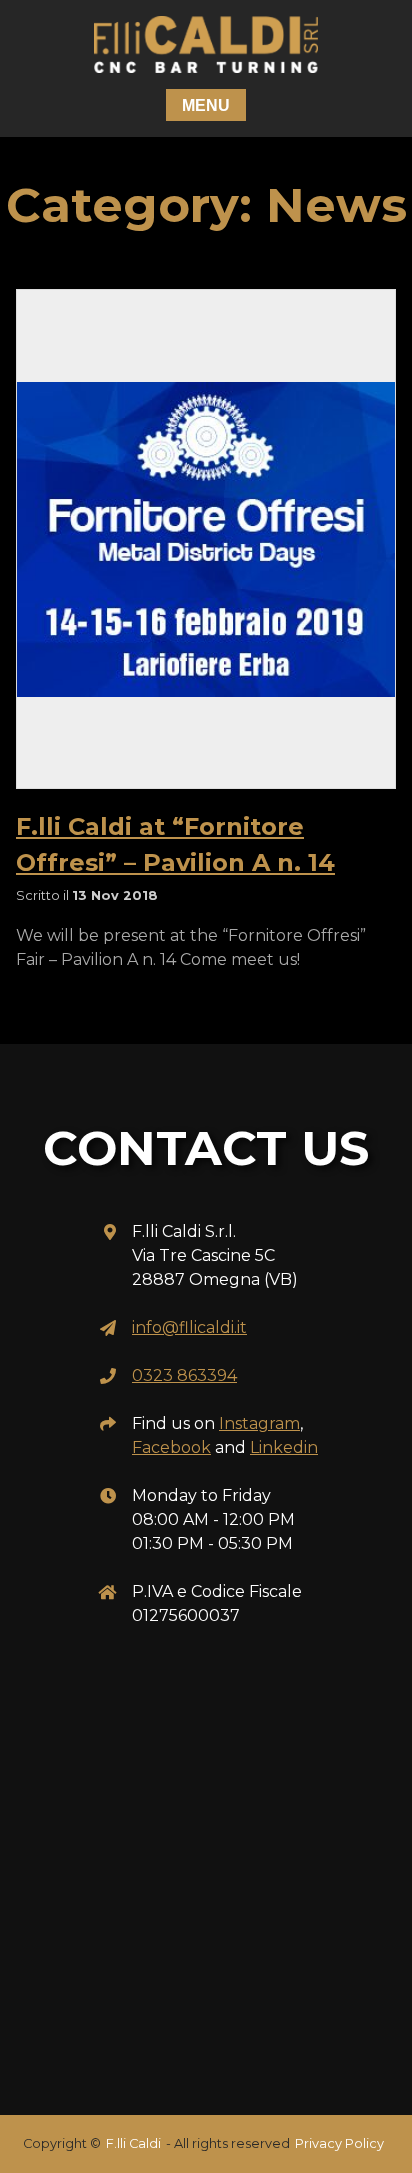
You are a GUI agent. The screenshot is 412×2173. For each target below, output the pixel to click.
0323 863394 (184, 1375)
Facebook (171, 1447)
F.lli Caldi (133, 2143)
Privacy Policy (339, 2143)
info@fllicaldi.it (189, 1327)
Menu (206, 105)
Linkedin (284, 1447)
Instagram (259, 1423)
